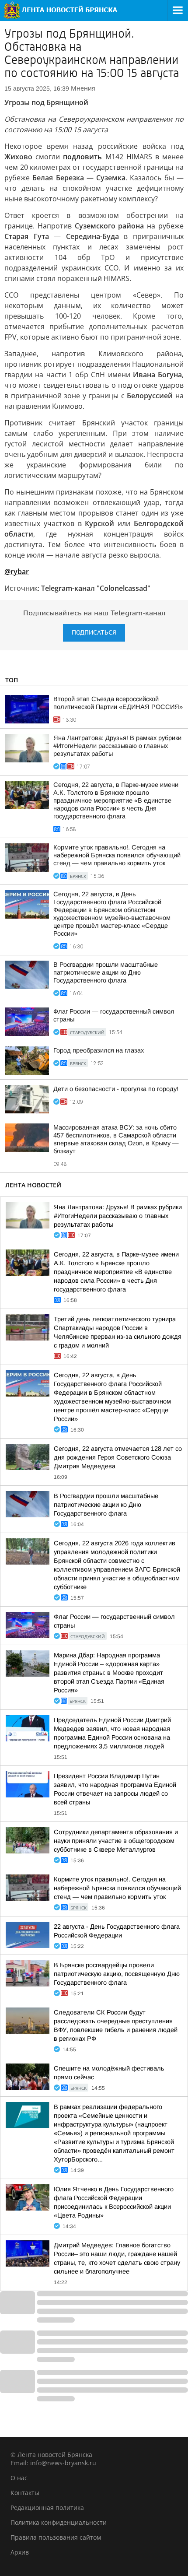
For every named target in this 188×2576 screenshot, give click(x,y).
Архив (20, 2552)
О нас (19, 2478)
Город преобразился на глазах (99, 1050)
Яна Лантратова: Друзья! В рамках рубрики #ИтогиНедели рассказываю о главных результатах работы (117, 746)
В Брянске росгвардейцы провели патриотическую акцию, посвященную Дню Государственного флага (117, 1974)
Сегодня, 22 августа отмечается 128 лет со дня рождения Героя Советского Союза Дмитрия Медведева (118, 1457)
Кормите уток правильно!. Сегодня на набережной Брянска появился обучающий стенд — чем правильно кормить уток (117, 855)
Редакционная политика (47, 2508)
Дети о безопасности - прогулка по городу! (116, 1089)
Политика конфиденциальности (59, 2522)
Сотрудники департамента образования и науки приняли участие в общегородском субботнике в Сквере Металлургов (116, 1841)
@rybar (17, 572)
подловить (82, 157)
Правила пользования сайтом (56, 2537)
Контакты (25, 2493)
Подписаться (94, 633)
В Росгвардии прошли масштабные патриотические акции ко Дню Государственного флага (106, 972)
